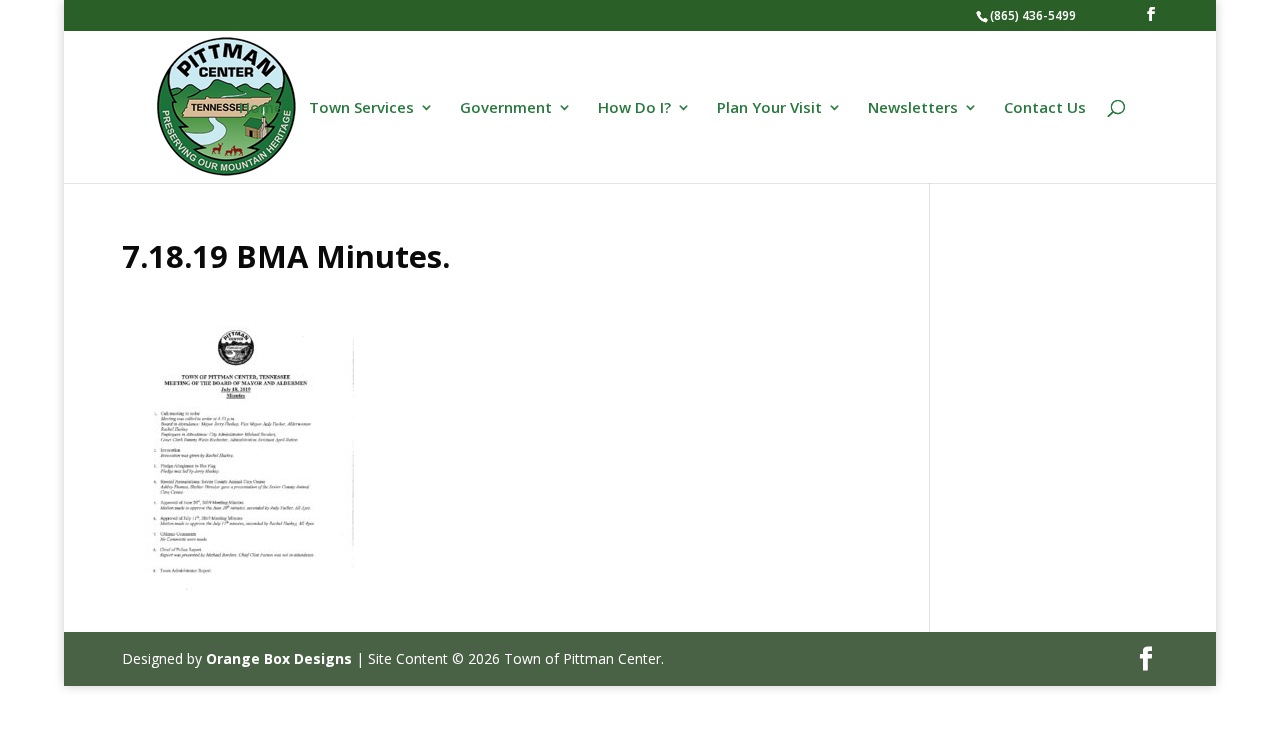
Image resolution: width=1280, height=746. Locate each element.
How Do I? (634, 108)
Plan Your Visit (769, 108)
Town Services (361, 108)
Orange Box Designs (279, 658)
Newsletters (913, 108)
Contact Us (1045, 108)
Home (261, 108)
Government (506, 108)
